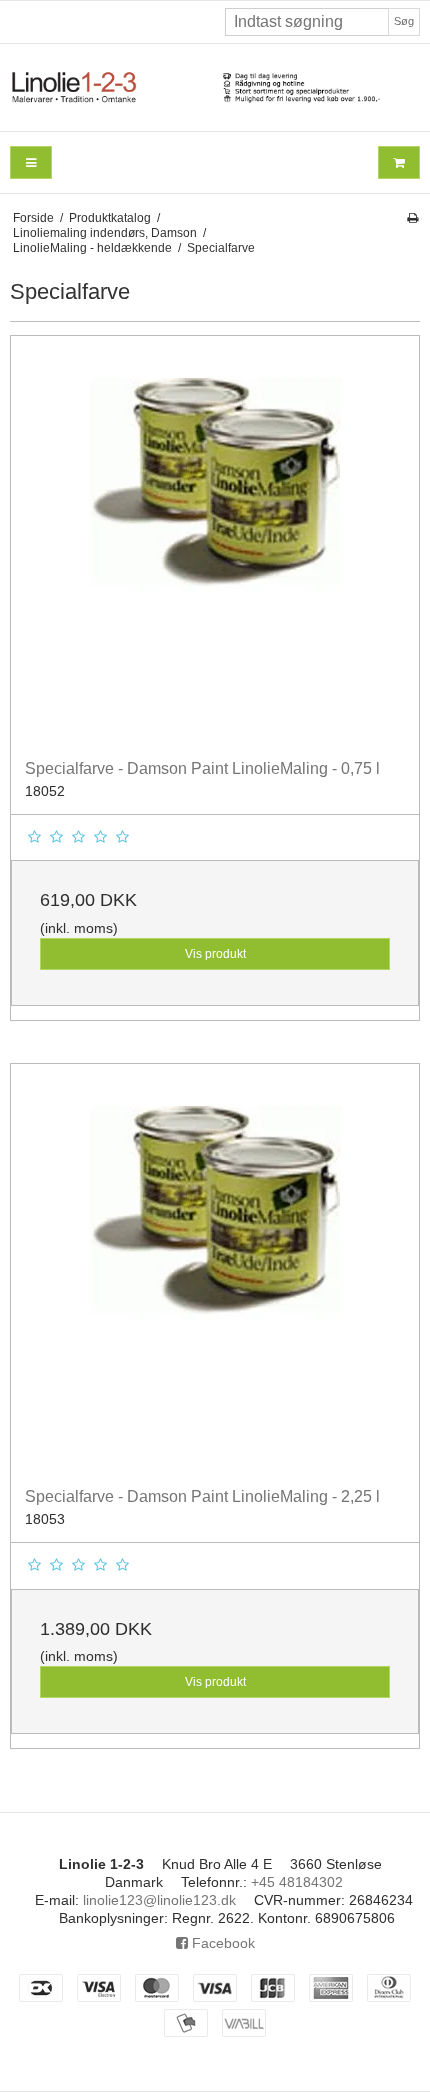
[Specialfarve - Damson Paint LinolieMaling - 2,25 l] (215, 1268)
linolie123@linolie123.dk (159, 1900)
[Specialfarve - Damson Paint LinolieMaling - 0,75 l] (215, 540)
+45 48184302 (297, 1882)
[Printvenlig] (412, 218)
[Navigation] (31, 162)
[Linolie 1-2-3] (215, 87)
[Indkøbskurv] (399, 162)
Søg (404, 21)
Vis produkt (215, 954)
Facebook (221, 1943)
